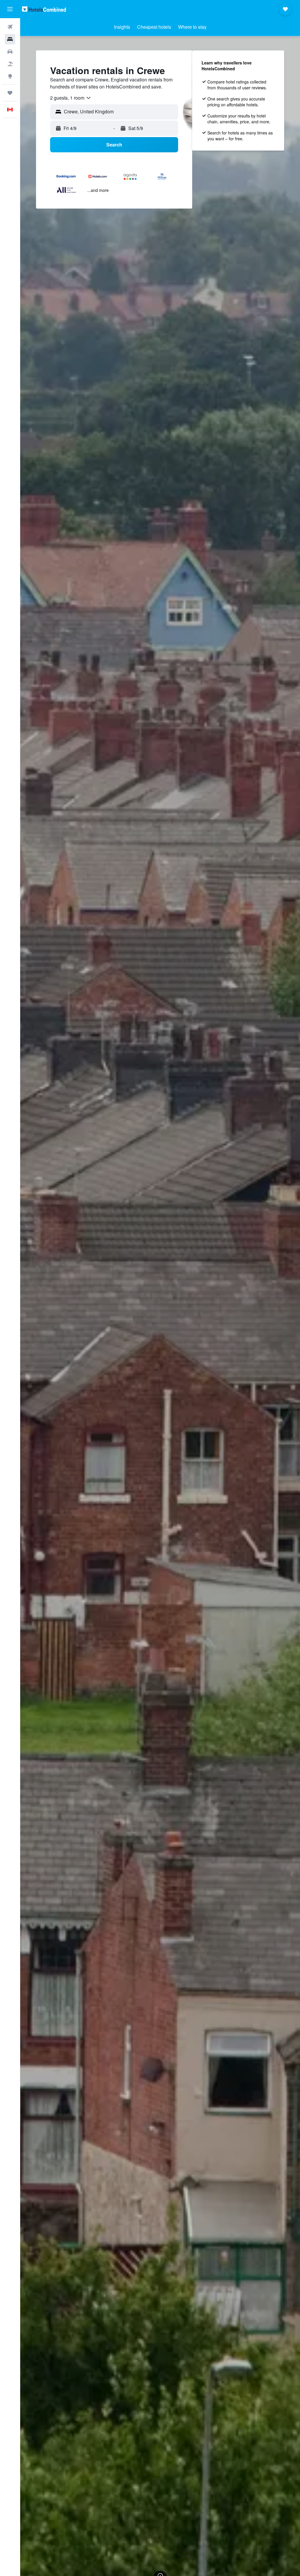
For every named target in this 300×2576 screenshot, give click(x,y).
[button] (10, 9)
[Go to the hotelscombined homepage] (44, 9)
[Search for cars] (10, 52)
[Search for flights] (10, 27)
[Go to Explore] (10, 76)
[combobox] (71, 98)
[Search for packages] (10, 64)
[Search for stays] (10, 39)
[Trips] (10, 93)
